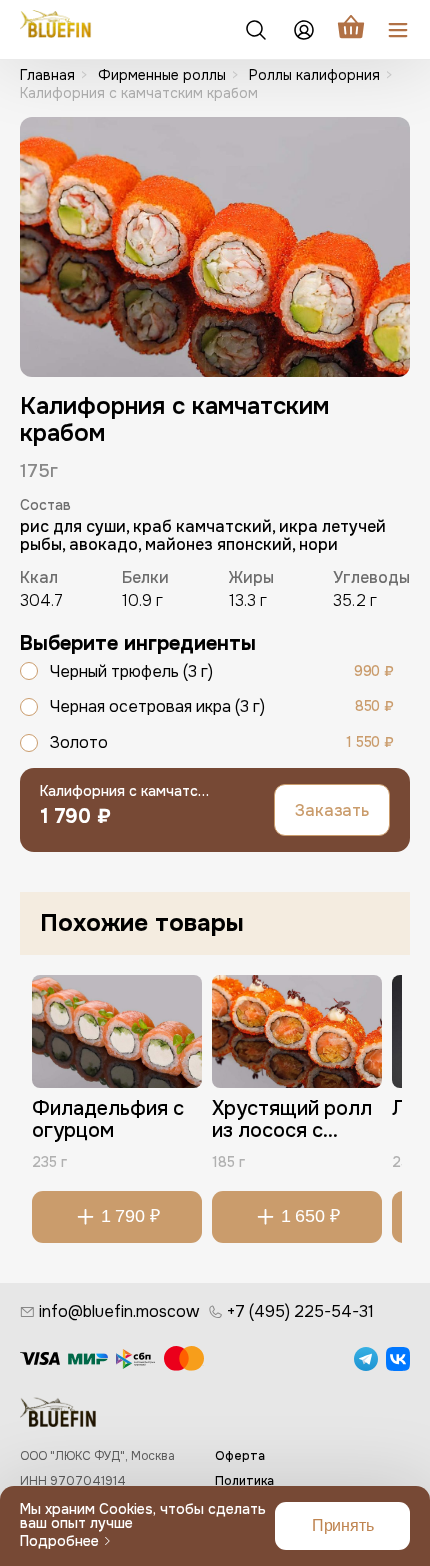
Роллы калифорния (314, 75)
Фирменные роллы (162, 75)
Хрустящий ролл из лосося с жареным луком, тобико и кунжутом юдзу (292, 1122)
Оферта (240, 1456)
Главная (47, 75)
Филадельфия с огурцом (108, 1120)
